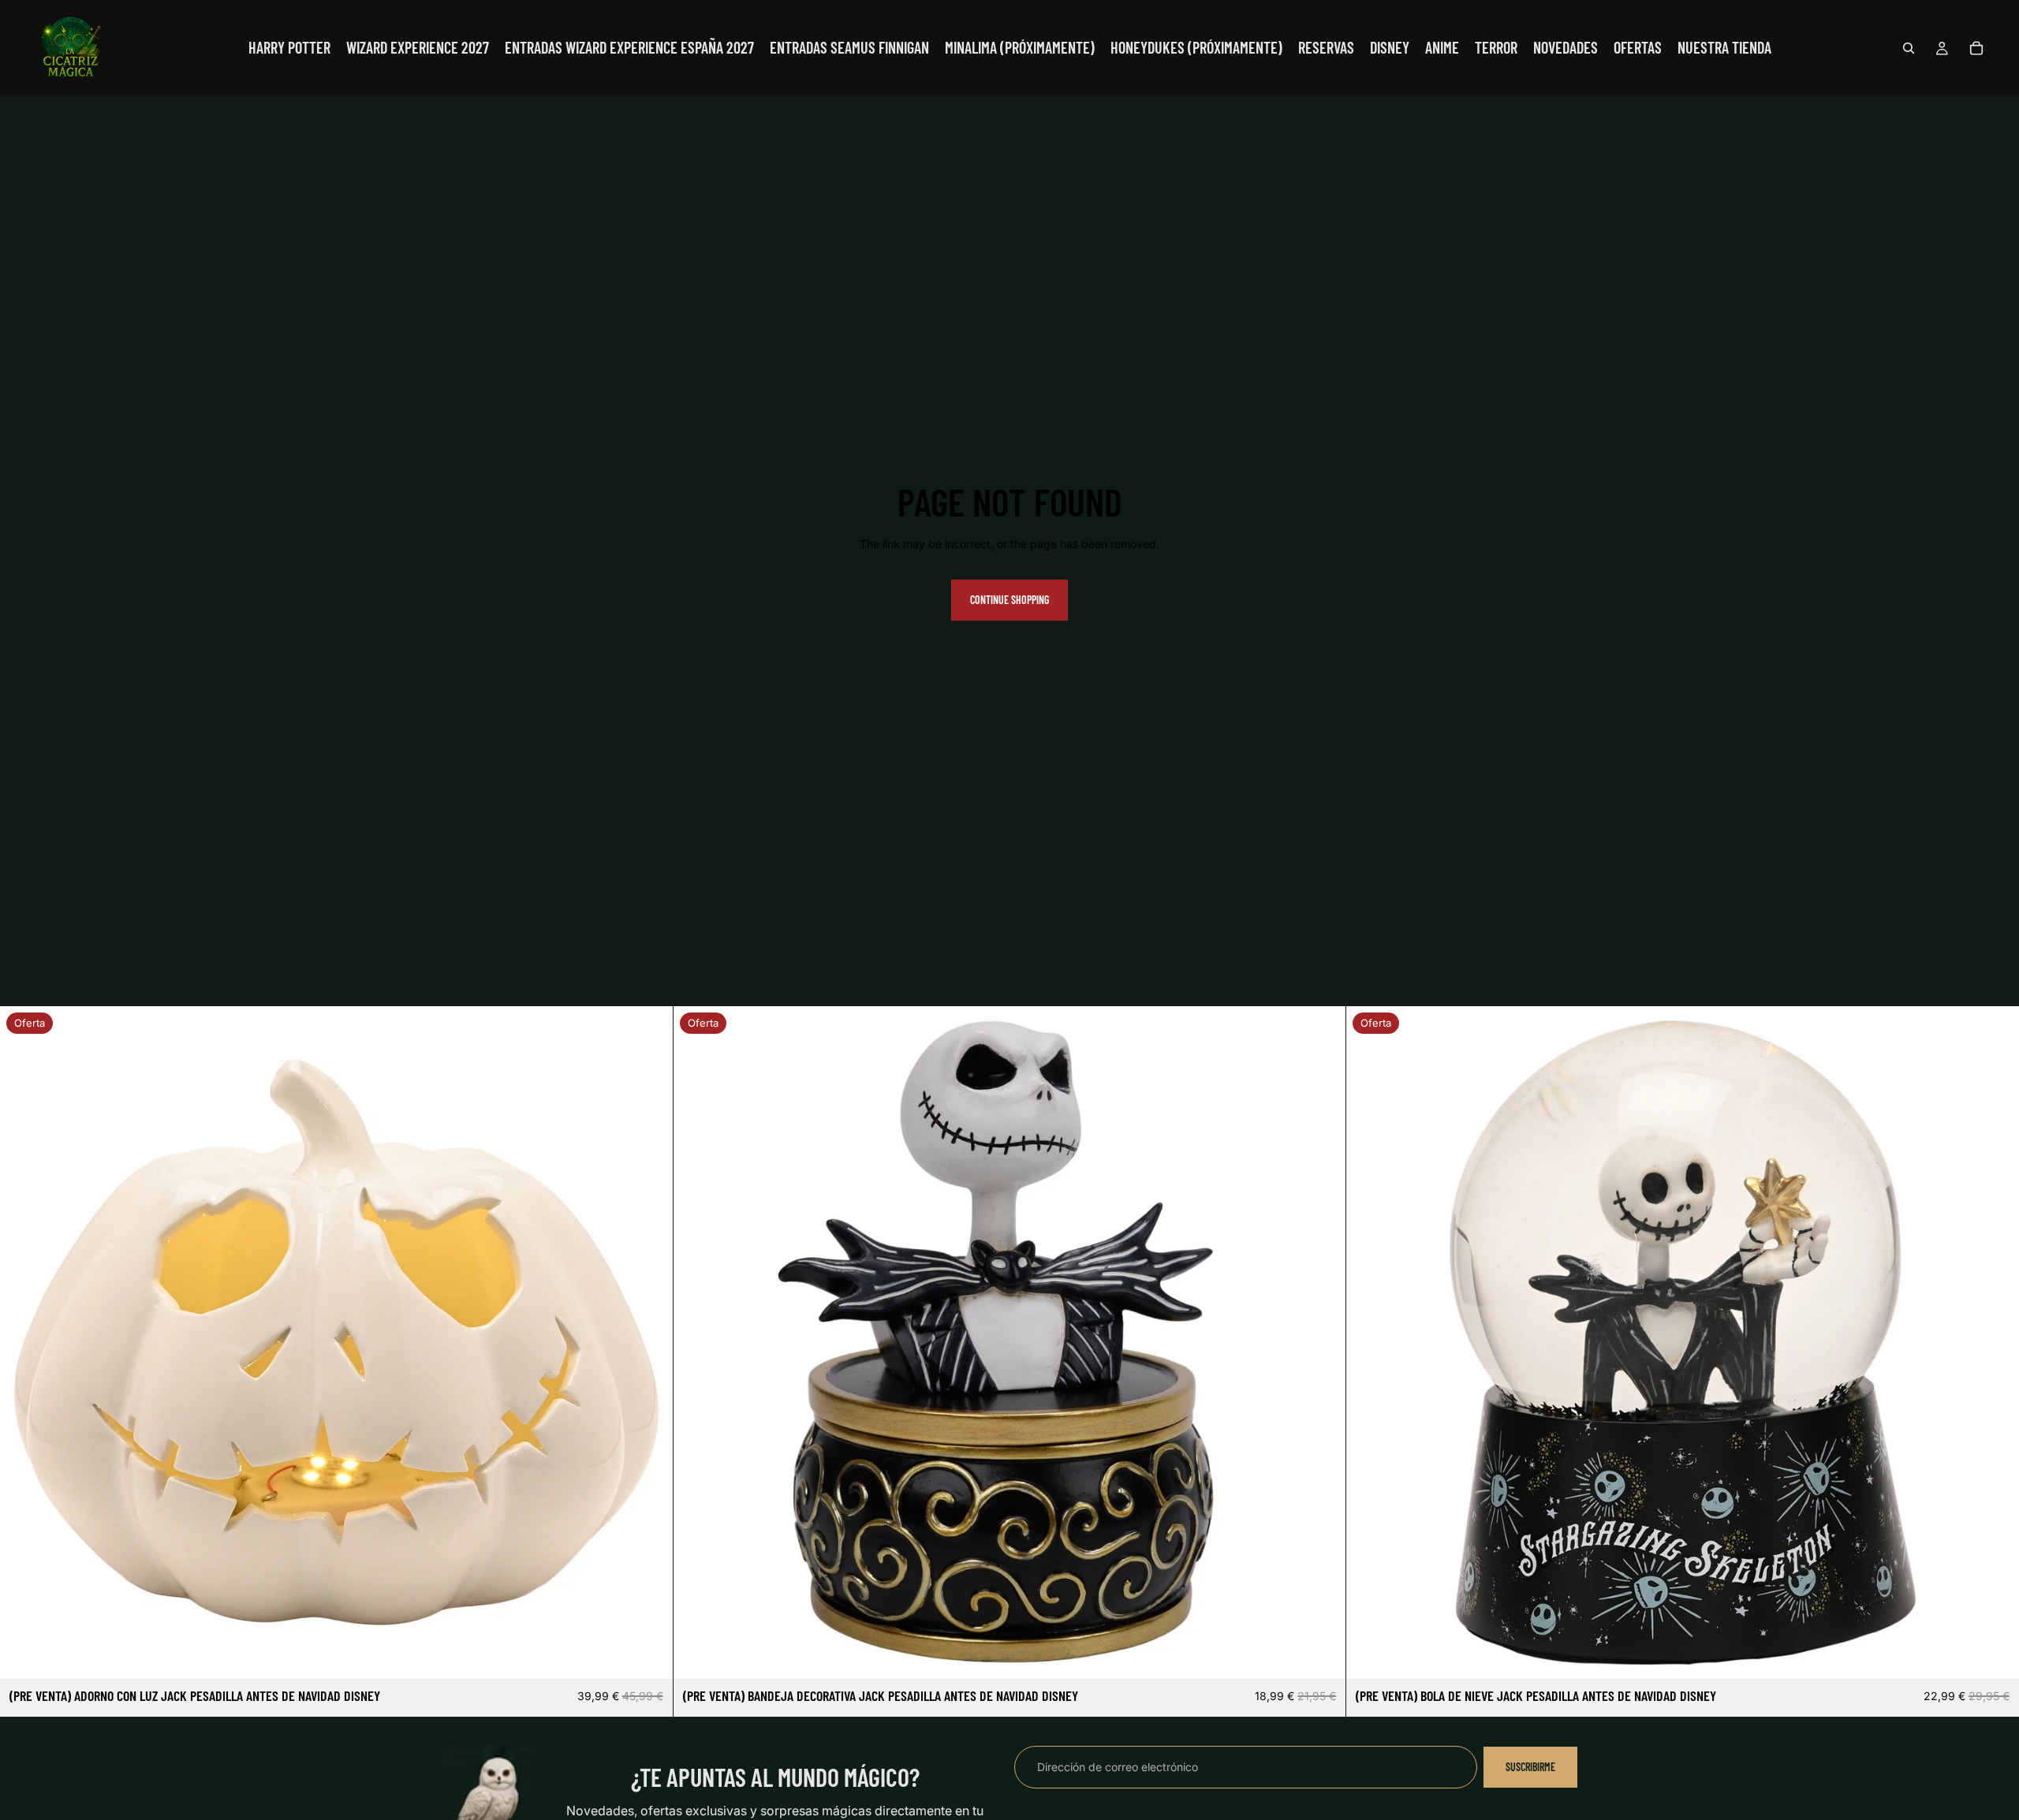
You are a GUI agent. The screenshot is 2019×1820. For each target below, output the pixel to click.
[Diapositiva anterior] (24, 1343)
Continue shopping (1009, 600)
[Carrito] (1976, 48)
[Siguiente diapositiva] (649, 1343)
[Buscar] (1909, 48)
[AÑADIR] (648, 1655)
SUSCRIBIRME (1530, 1767)
